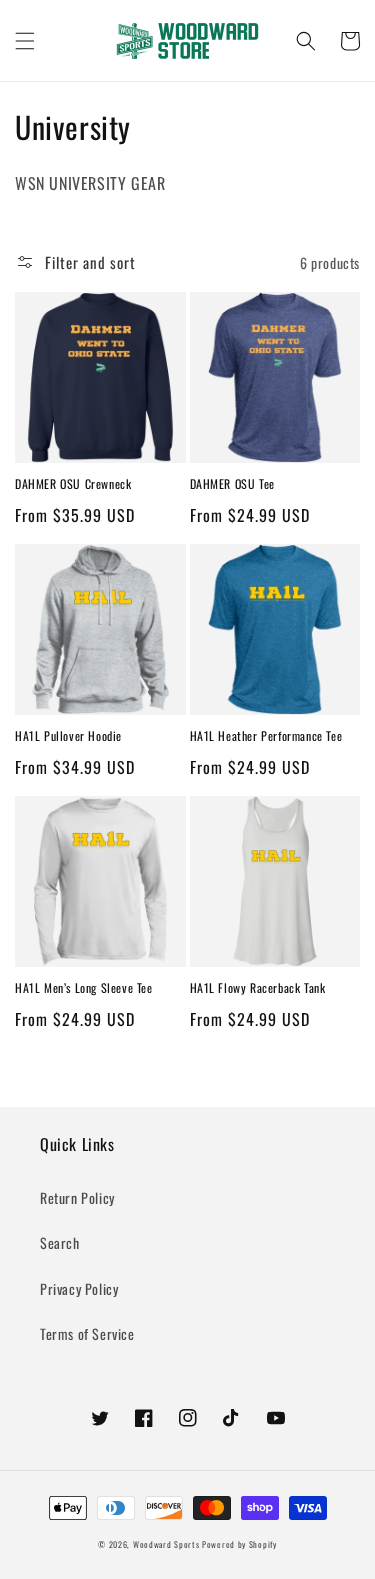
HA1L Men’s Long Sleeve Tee (84, 988)
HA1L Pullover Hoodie (68, 736)
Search (60, 1242)
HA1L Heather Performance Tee (266, 736)
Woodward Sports (166, 1544)
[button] (25, 41)
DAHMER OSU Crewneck (73, 484)
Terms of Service (87, 1333)
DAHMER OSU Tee (232, 484)
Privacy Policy (79, 1288)
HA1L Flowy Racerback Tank (258, 988)
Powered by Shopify (239, 1544)
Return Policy (77, 1197)
